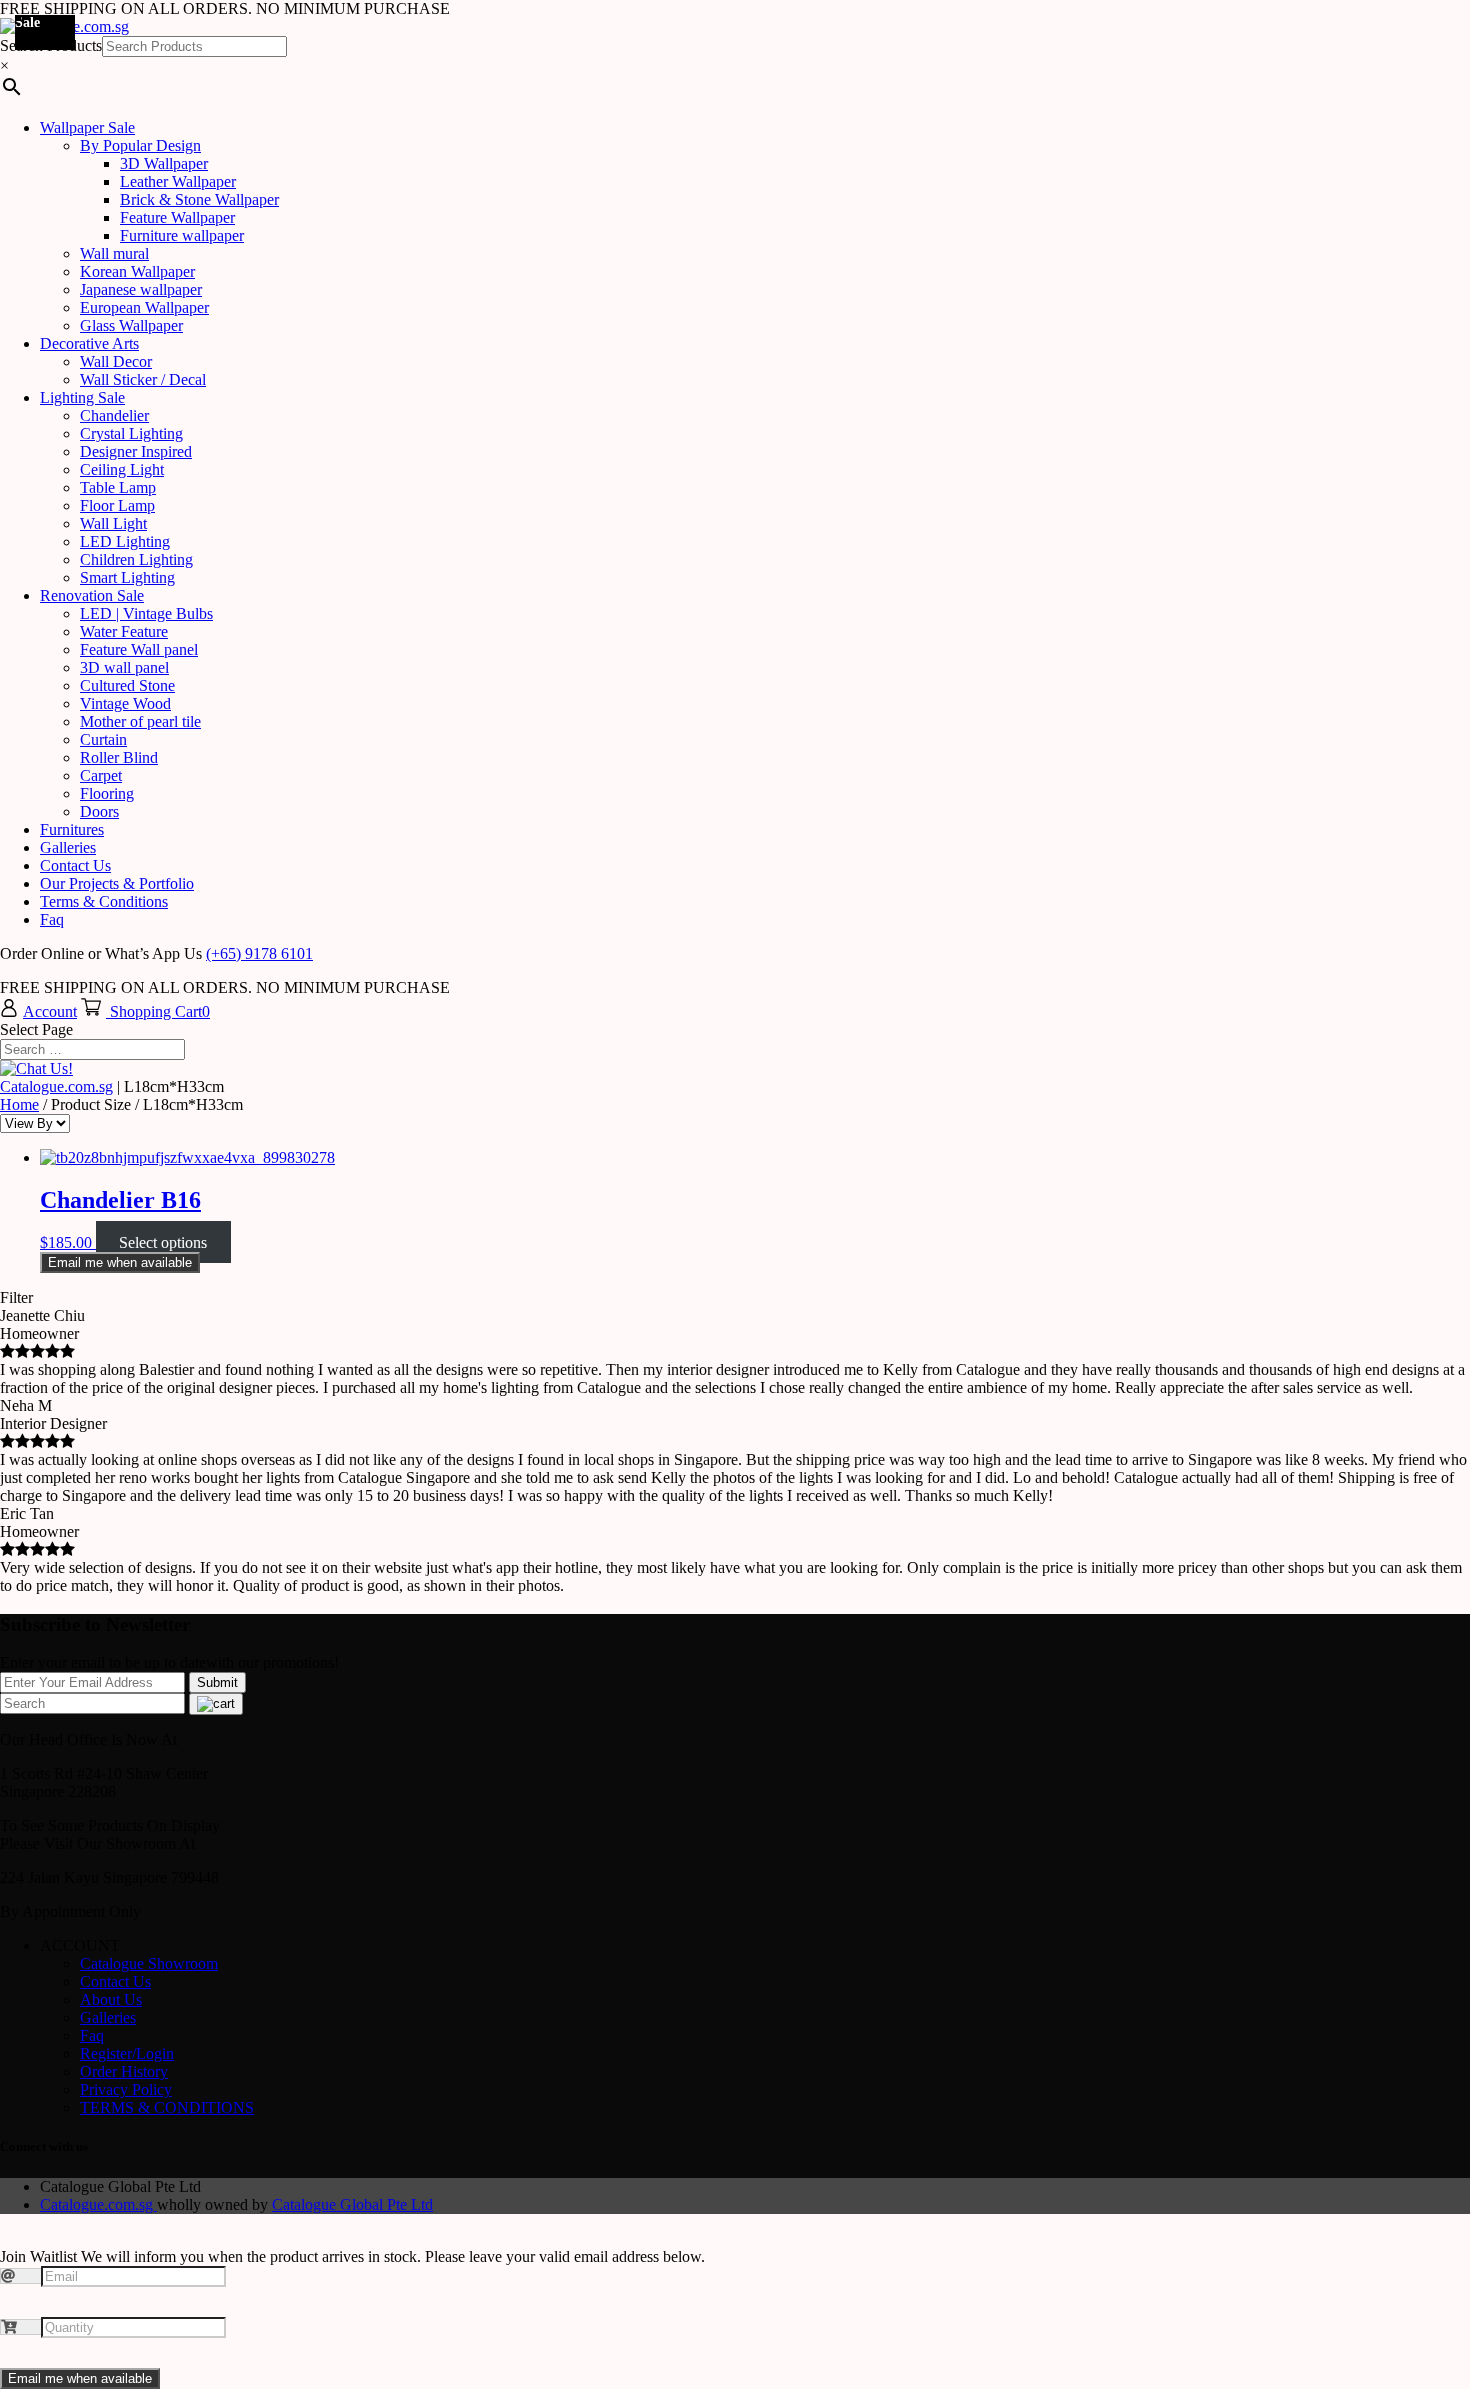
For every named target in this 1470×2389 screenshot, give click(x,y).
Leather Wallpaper (178, 181)
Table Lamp (118, 487)
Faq (52, 919)
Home (19, 1104)
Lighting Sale (82, 397)
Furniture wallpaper (182, 235)
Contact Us (75, 865)
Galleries (68, 847)
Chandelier (114, 415)
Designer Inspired (136, 451)
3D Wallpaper (164, 163)
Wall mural (114, 253)
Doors (99, 811)
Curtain (103, 739)
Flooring (107, 793)
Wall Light (113, 523)
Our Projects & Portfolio (117, 883)
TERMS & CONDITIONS (167, 2107)
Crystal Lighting (131, 433)
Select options (163, 1242)
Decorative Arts (89, 343)
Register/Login (127, 2053)
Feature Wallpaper (177, 217)
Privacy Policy (126, 2089)
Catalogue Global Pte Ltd (352, 2204)
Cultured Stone (127, 685)
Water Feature (124, 631)
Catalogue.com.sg (56, 1086)
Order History (124, 2071)
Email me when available (120, 1262)
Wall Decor (116, 361)
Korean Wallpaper (137, 271)
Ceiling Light (122, 469)
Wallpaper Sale (87, 127)
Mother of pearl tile (140, 721)
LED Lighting (125, 541)
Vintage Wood (125, 703)
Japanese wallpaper (141, 289)
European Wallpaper (144, 307)
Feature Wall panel (139, 649)
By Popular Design (140, 145)
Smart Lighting (127, 577)
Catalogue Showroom (149, 1963)
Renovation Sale (92, 595)
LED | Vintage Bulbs (146, 613)
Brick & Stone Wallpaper (199, 199)
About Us (111, 1999)
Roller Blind (119, 757)
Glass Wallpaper (131, 325)
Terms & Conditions (104, 901)
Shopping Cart (156, 1011)
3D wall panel (124, 667)
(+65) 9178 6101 (259, 953)
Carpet (101, 775)
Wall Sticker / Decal (143, 379)
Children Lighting (136, 559)
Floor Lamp (117, 505)
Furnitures (72, 829)
